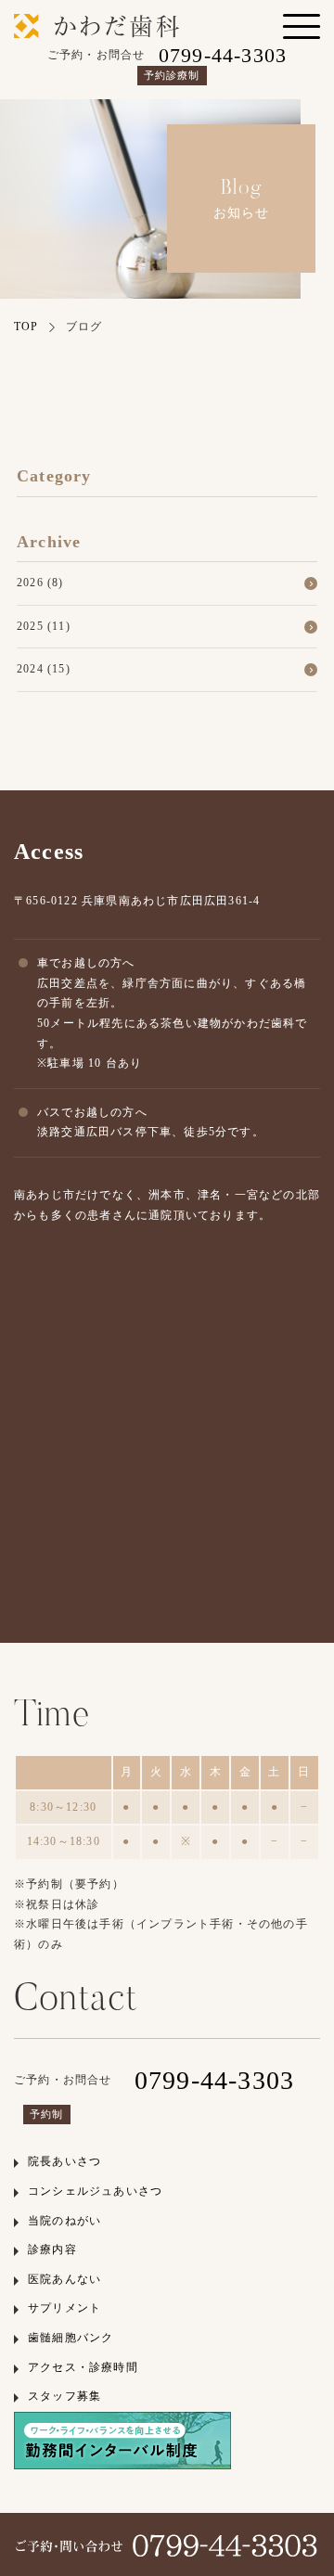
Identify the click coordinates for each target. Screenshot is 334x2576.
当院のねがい (64, 2221)
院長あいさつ (64, 2161)
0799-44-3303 (214, 2080)
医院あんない (64, 2279)
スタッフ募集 (64, 2396)
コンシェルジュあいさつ (95, 2191)
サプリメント (64, 2308)
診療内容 (52, 2249)
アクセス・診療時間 (83, 2367)
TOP (26, 327)
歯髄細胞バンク (71, 2338)
